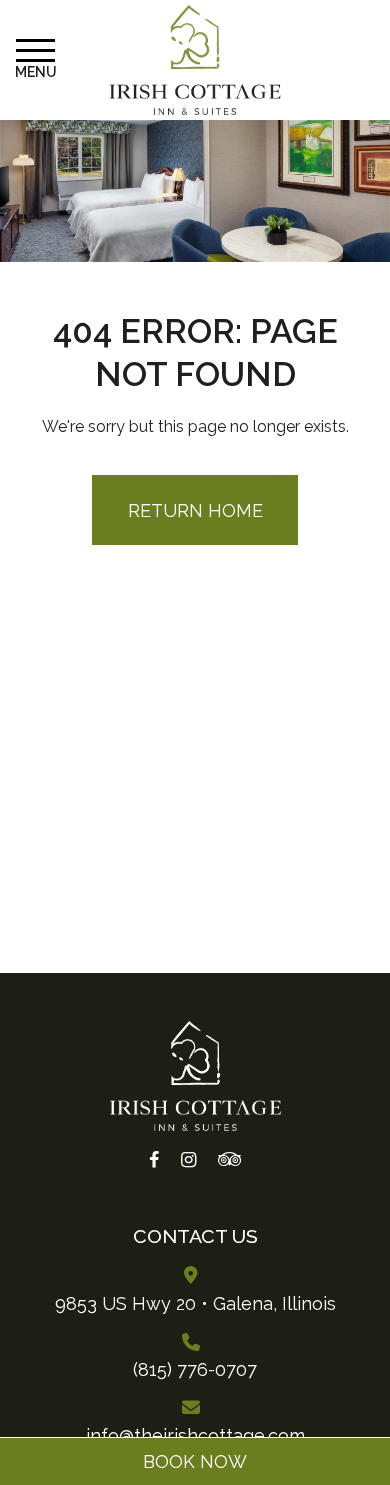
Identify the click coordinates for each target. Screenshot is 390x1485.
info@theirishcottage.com (195, 1435)
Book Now (195, 1461)
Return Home (195, 510)
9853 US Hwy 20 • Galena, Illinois (195, 1303)
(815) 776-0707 (195, 1369)
